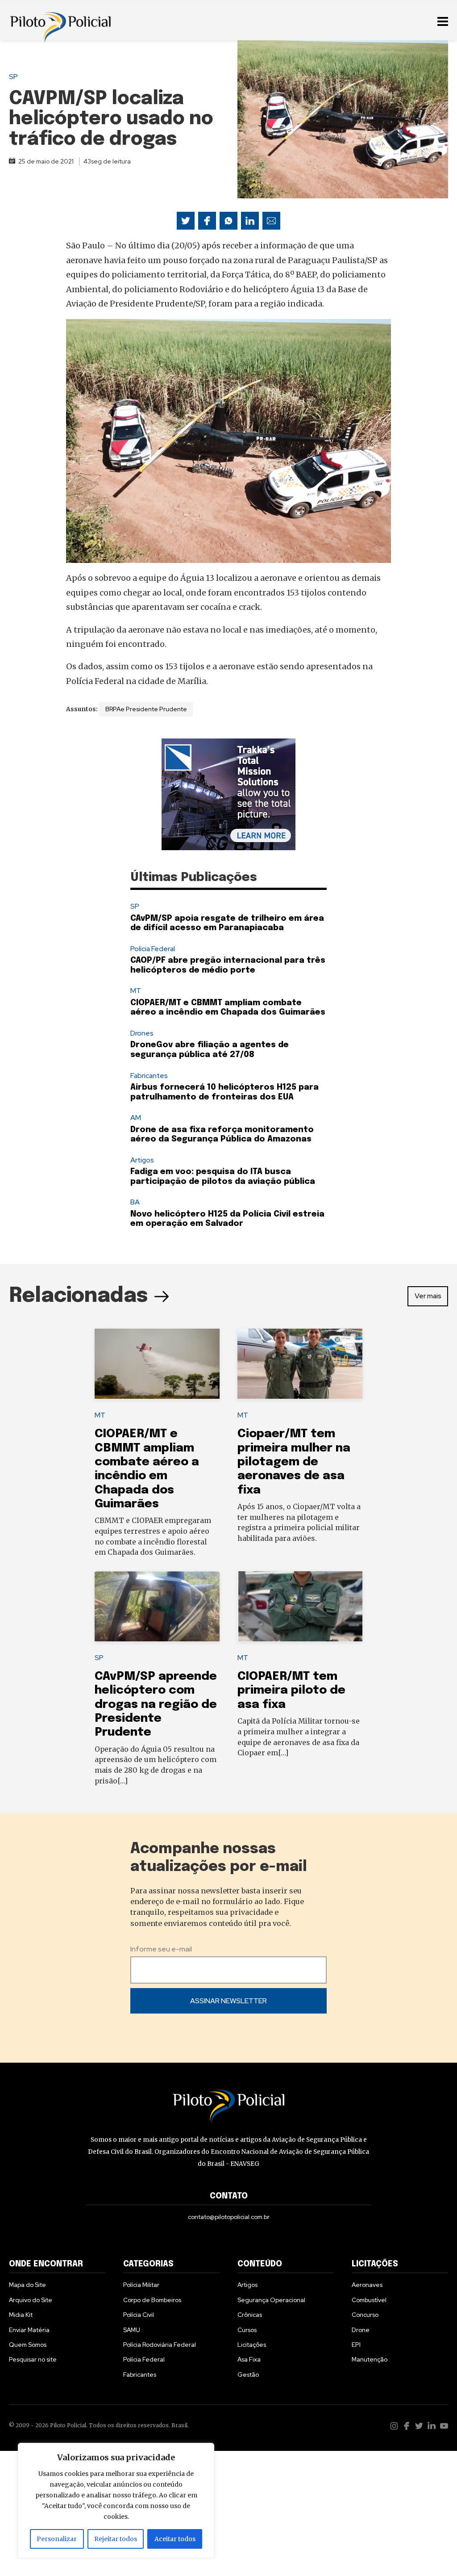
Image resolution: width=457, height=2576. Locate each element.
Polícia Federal (153, 949)
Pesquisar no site (33, 2359)
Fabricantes (149, 1076)
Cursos (247, 2330)
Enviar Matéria (29, 2330)
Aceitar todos (175, 2539)
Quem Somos (28, 2345)
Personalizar (57, 2539)
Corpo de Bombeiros (152, 2300)
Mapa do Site (27, 2285)
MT (136, 991)
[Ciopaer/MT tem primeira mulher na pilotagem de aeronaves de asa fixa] (300, 1364)
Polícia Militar (141, 2285)
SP (13, 77)
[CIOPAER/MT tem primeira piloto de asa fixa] (300, 1607)
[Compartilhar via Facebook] (207, 221)
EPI (356, 2345)
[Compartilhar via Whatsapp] (228, 221)
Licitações (252, 2345)
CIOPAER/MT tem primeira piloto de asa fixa (291, 1691)
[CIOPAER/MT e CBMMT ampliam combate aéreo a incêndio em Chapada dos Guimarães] (157, 1364)
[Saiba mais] (228, 794)
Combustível (369, 2300)
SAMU (132, 2330)
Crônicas (250, 2315)
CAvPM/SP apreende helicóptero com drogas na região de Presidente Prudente (156, 1704)
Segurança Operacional (271, 2300)
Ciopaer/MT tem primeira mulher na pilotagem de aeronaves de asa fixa (294, 1462)
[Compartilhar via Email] (271, 221)
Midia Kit (21, 2315)
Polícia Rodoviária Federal (160, 2345)
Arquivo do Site (31, 2300)
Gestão (248, 2375)
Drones (142, 1033)
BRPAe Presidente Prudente (146, 709)
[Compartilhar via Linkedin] (250, 221)
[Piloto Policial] (60, 20)
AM (136, 1118)
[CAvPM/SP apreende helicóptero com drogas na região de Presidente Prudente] (157, 1607)
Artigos (142, 1160)
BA (135, 1202)
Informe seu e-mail (161, 1949)
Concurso (365, 2315)
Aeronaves (367, 2285)
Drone (361, 2330)
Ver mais (428, 1296)
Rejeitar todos (116, 2539)
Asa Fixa (249, 2359)
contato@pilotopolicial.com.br (229, 2217)
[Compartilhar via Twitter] (186, 221)
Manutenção (370, 2359)
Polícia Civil (139, 2315)
